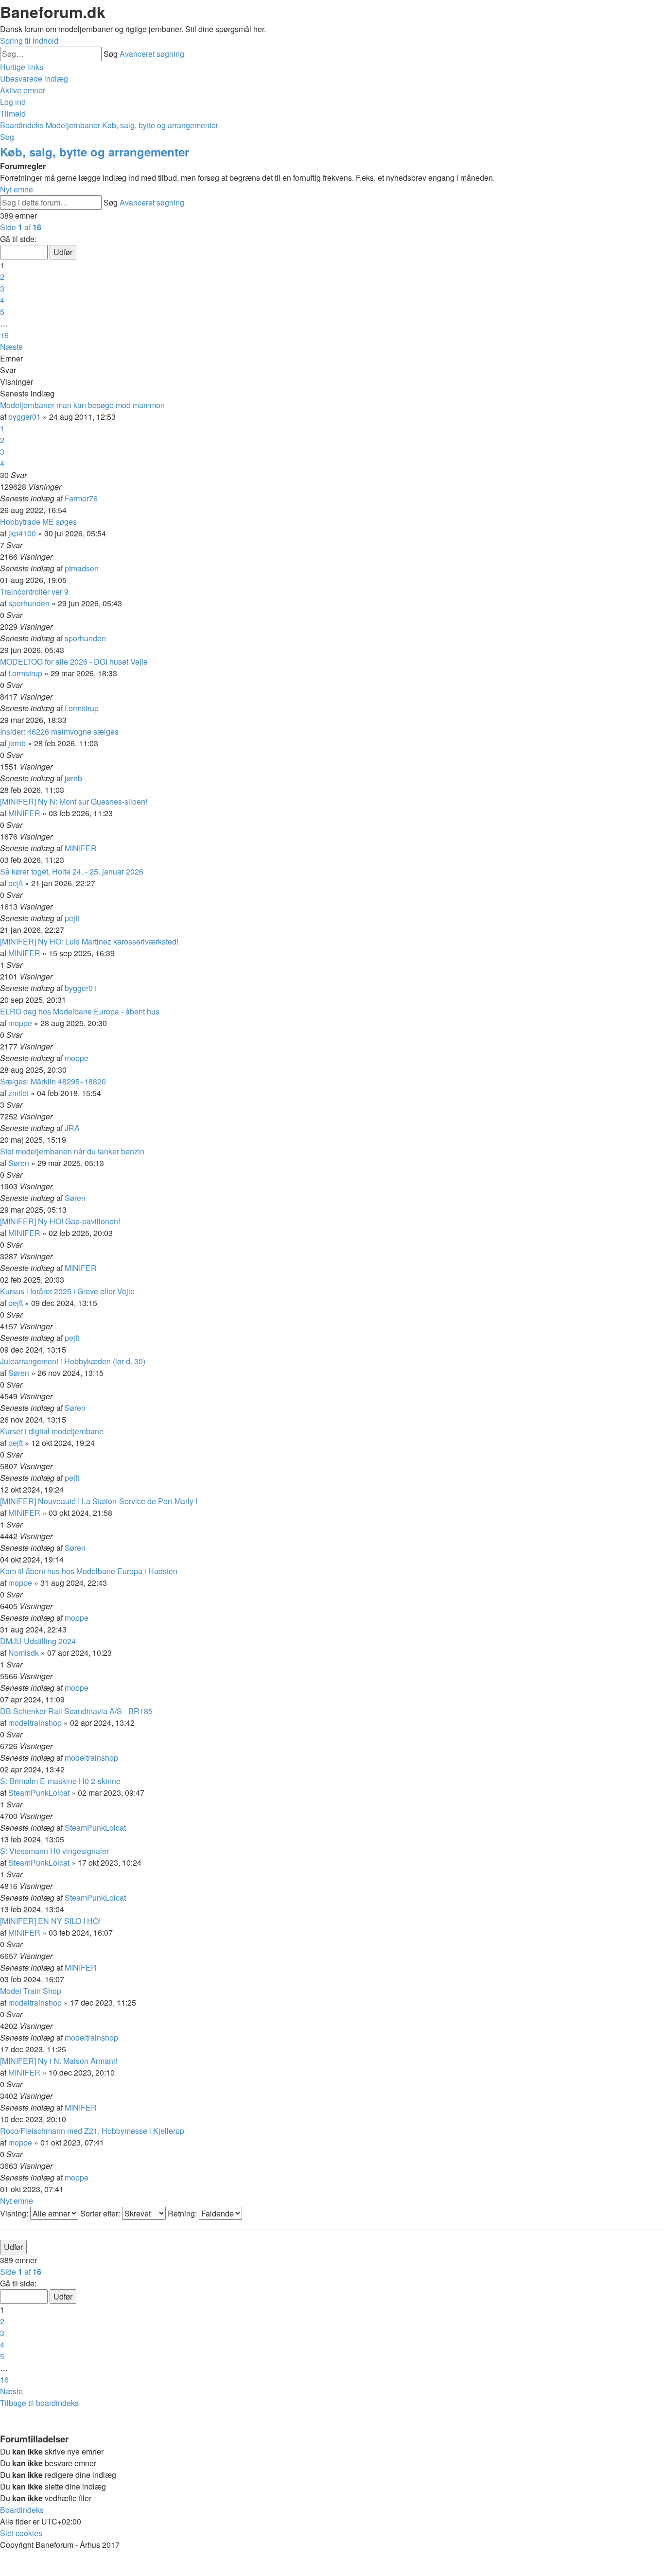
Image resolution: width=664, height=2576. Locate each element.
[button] (21, 227)
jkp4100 (22, 533)
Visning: (15, 2213)
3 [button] (2, 288)
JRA (72, 1128)
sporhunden (29, 603)
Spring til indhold (29, 41)
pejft (16, 883)
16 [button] (4, 335)
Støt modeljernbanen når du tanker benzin (72, 1151)
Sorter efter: (101, 2213)
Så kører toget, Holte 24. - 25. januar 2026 (72, 871)
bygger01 (25, 417)
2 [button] (2, 277)
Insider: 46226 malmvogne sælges (59, 731)
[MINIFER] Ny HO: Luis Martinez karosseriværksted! (89, 941)
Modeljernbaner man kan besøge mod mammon (82, 405)
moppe (20, 1023)
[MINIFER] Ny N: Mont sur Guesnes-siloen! (74, 801)
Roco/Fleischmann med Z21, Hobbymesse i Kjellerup (92, 2131)
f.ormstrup (25, 673)
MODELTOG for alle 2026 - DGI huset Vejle (74, 661)
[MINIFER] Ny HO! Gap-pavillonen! (60, 1221)
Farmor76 (81, 498)
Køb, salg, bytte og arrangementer (95, 152)
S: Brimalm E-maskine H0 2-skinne (60, 1781)
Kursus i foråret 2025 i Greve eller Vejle (67, 1291)
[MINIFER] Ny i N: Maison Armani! (59, 2061)
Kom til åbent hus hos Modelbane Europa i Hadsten (89, 1571)
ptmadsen (82, 568)
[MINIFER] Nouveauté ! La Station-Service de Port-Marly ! (99, 1501)
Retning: (183, 2213)
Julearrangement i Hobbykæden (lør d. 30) (73, 1361)
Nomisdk (24, 1653)
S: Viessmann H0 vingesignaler (54, 1851)
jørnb (17, 743)
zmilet (18, 1093)
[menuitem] (34, 78)
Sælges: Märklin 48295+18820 (53, 1081)
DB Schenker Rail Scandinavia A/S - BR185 (76, 1711)
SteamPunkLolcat (39, 1793)
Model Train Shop (31, 1991)
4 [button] (2, 300)
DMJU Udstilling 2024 (38, 1641)
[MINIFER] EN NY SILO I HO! (50, 1921)
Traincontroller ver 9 (34, 592)
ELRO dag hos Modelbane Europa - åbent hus (80, 1011)
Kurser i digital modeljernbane (52, 1431)
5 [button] (2, 312)
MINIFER (24, 813)
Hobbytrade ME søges (38, 522)
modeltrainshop (35, 1723)
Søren (19, 1163)
